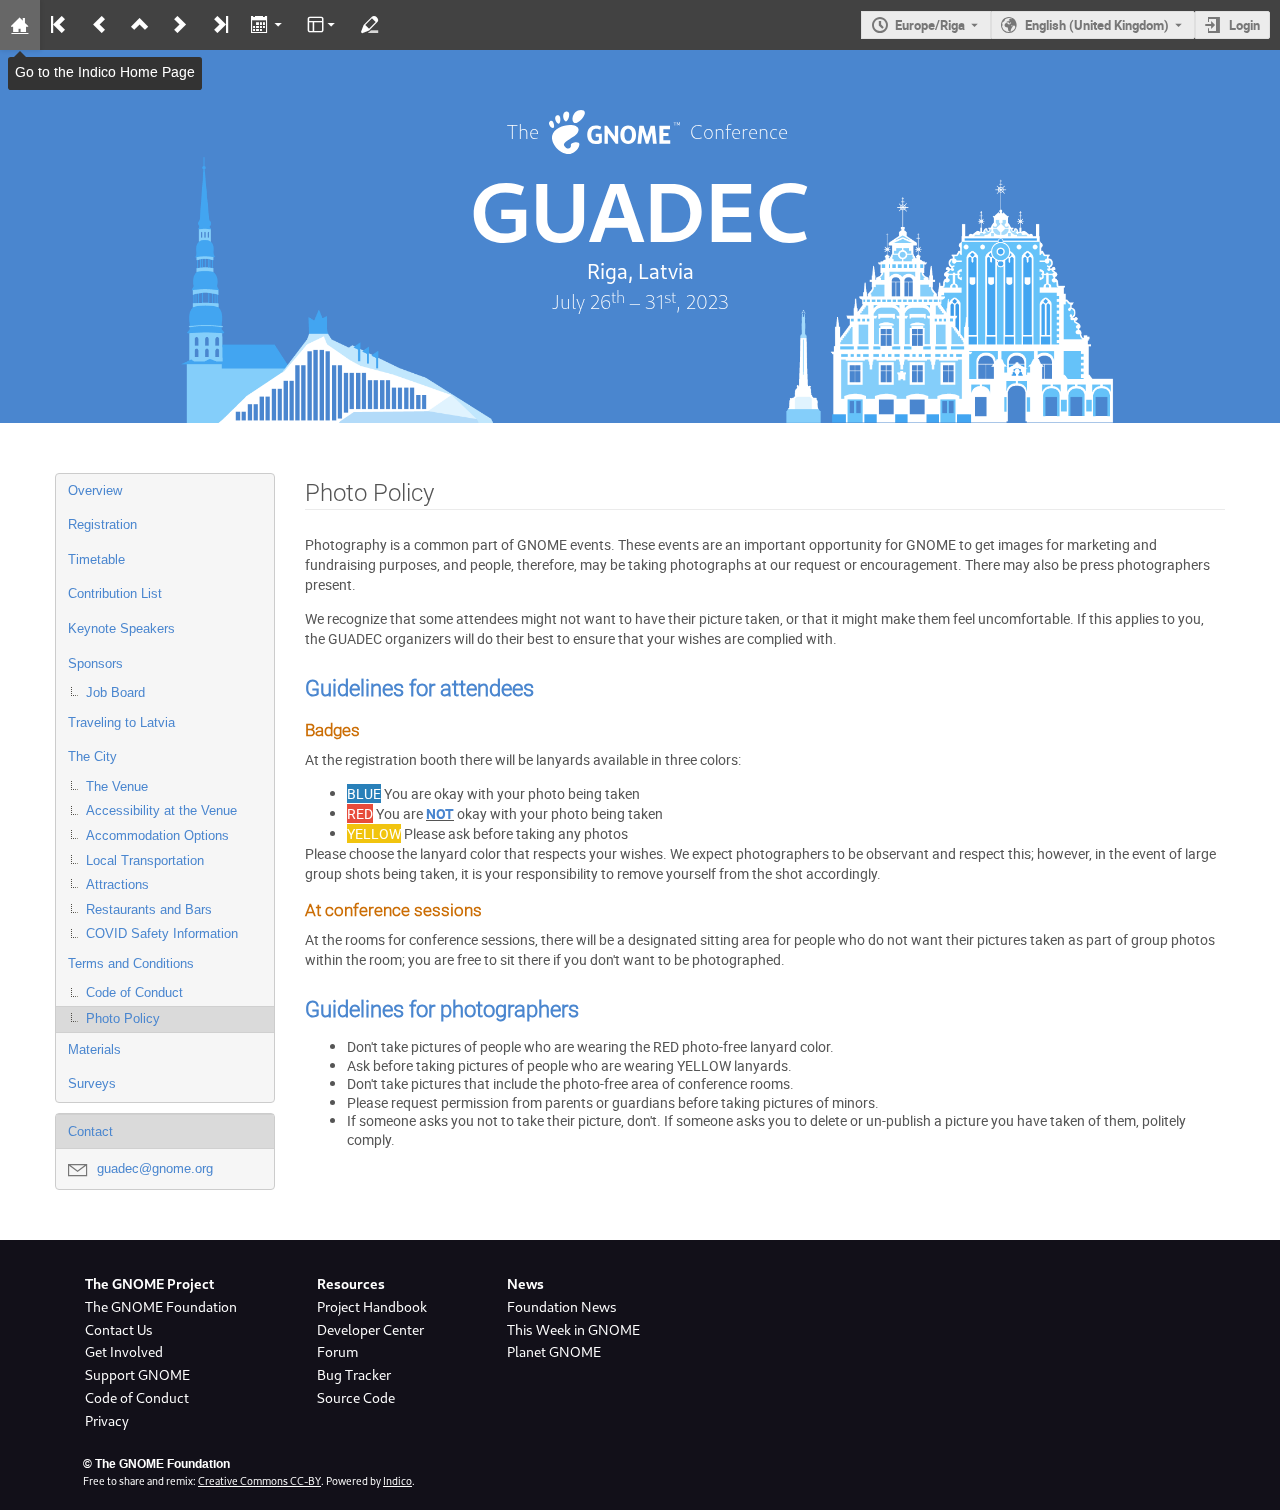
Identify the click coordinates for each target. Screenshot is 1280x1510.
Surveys (92, 1083)
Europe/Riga (930, 25)
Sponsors (95, 663)
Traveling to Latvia (121, 722)
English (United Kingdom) (1097, 25)
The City (92, 756)
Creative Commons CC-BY (259, 1481)
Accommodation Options (157, 835)
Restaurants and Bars (149, 909)
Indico (397, 1481)
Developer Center (370, 1330)
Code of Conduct (134, 992)
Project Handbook (372, 1307)
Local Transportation (145, 860)
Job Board (115, 692)
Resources (351, 1284)
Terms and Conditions (131, 963)
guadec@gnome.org (155, 1168)
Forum (337, 1352)
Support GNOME (137, 1375)
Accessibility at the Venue (161, 810)
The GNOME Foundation (161, 1307)
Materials (94, 1049)
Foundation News (562, 1307)
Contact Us (119, 1330)
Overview (95, 490)
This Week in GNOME (573, 1330)
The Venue (117, 786)
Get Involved (124, 1352)
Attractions (117, 884)
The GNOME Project (149, 1284)
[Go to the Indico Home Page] (20, 25)
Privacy (107, 1421)
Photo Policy (123, 1018)
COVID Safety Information (162, 933)
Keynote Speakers (121, 628)
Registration (102, 524)
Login (1244, 25)
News (525, 1284)
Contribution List (115, 593)
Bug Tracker (354, 1375)
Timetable (96, 559)
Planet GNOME (554, 1352)
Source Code (356, 1398)
